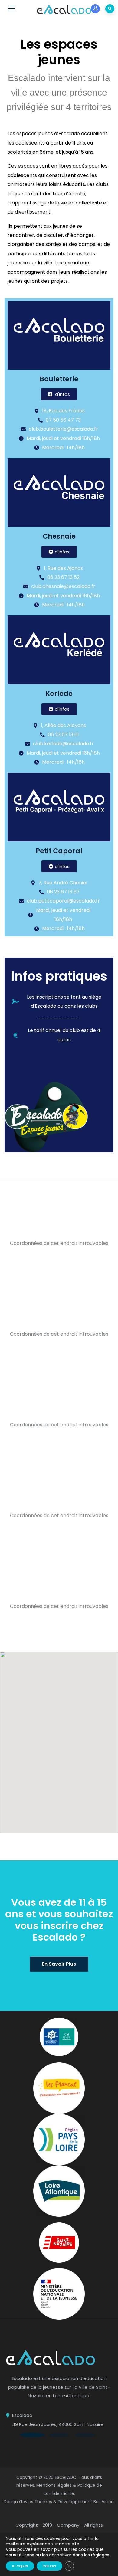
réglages (100, 2555)
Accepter (20, 2566)
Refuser (49, 2566)
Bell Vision (104, 2502)
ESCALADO (66, 2477)
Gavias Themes (36, 2502)
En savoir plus (59, 1964)
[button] (32, 2435)
